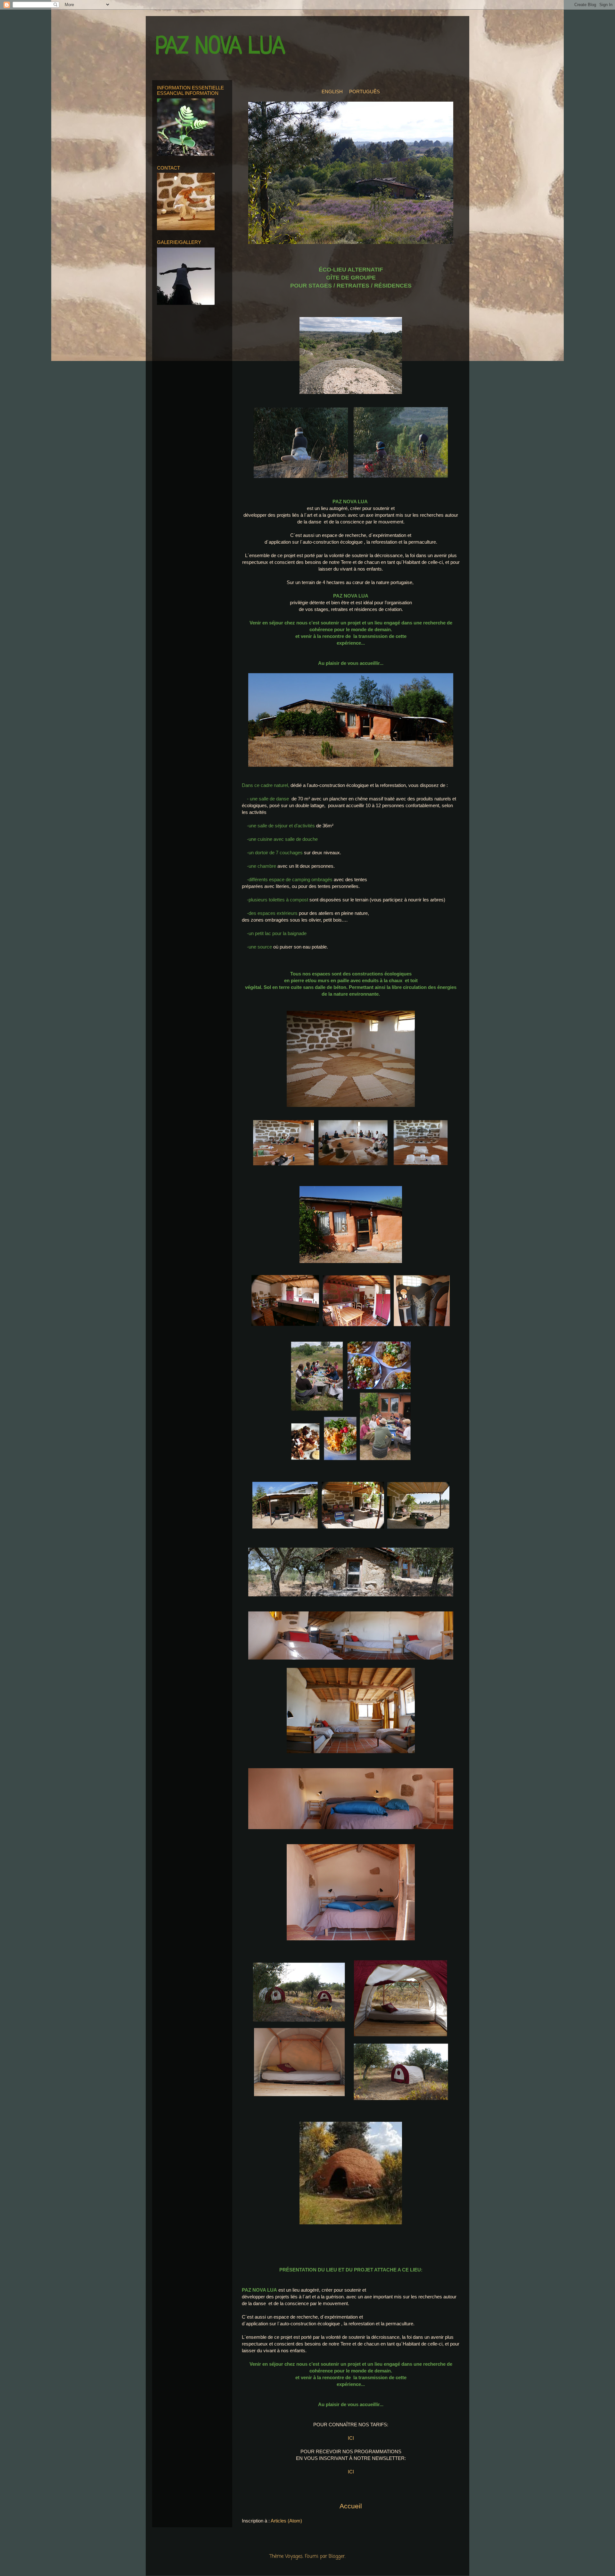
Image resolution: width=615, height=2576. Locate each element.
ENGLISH (333, 92)
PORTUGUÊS (365, 92)
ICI (351, 2438)
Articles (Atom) (286, 2521)
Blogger (337, 2556)
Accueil (351, 2506)
